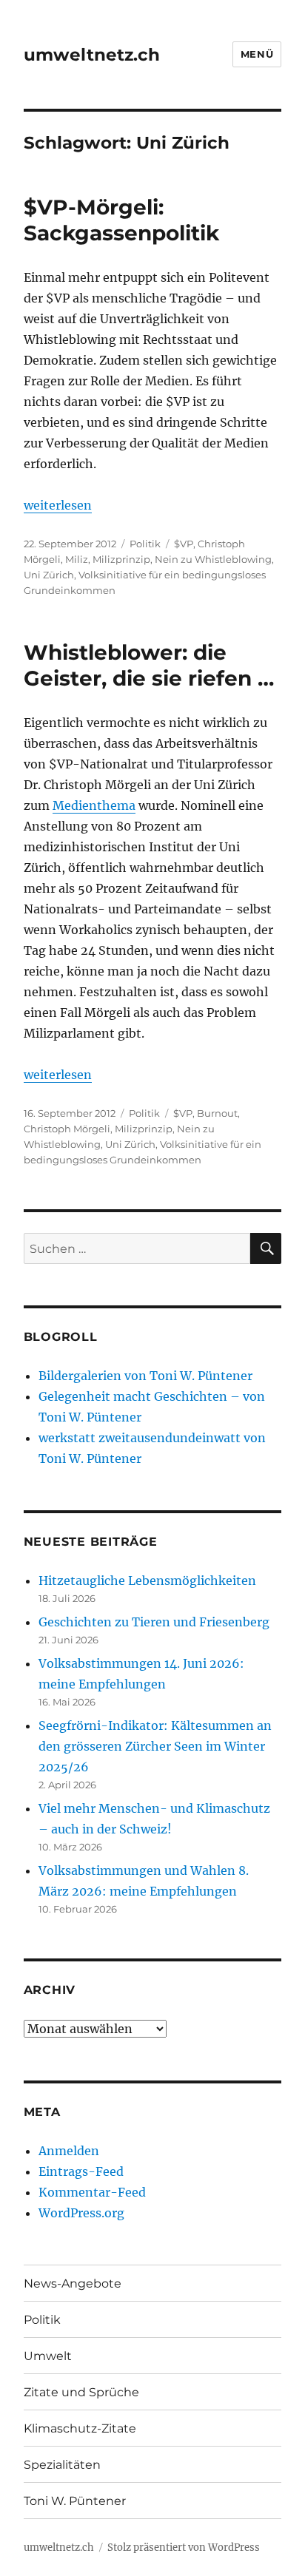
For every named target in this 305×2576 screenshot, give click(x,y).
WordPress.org (81, 2213)
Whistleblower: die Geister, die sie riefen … (149, 665)
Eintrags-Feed (81, 2171)
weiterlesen (58, 505)
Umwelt (48, 2356)
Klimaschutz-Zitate (80, 2428)
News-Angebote (73, 2283)
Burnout (217, 1113)
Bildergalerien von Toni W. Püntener (145, 1376)
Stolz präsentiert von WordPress (184, 2548)
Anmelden (69, 2151)
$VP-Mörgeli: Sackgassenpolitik (121, 220)
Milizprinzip (121, 559)
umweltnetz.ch (92, 55)
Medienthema (94, 805)
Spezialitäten (62, 2465)
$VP (184, 544)
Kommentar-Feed (92, 2192)
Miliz (77, 559)
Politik (145, 544)
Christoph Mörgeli (67, 1129)
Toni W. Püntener (75, 2501)
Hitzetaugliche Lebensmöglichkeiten (147, 1581)
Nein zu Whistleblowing (213, 559)
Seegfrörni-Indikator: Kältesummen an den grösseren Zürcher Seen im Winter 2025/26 (155, 1746)
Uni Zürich (49, 575)
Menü (257, 54)
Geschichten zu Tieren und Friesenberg (154, 1622)
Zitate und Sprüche (81, 2392)
